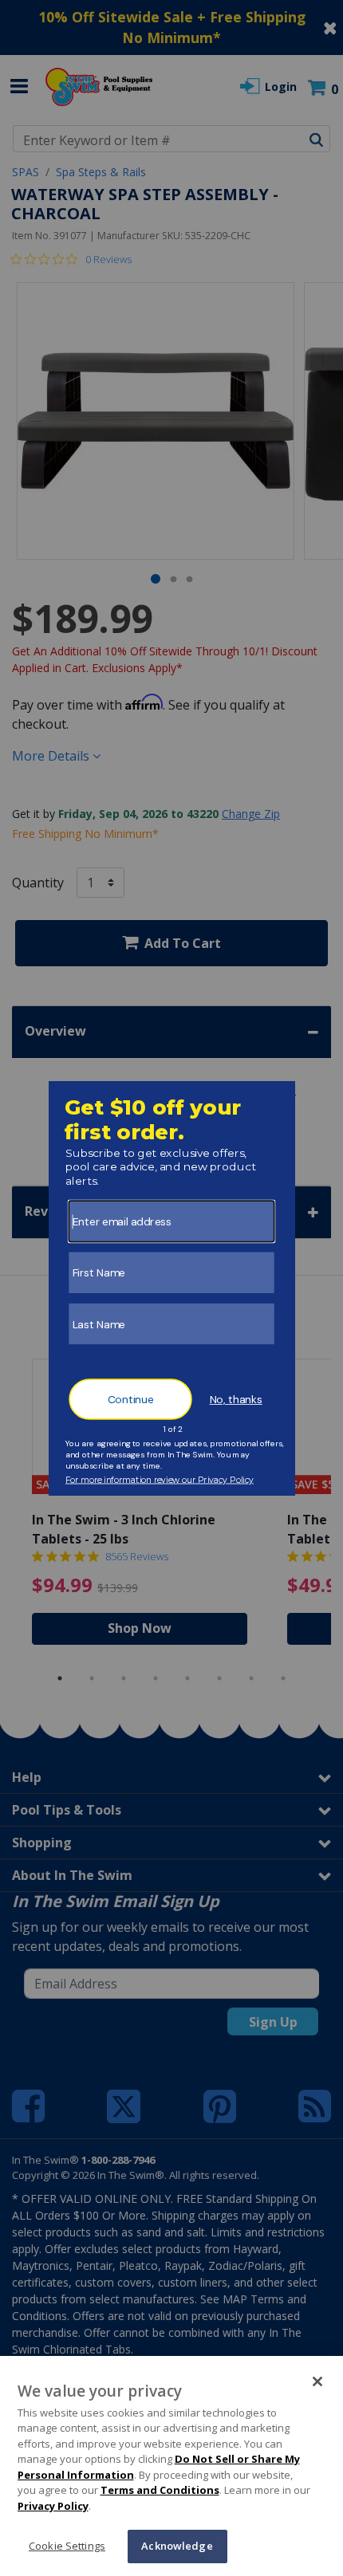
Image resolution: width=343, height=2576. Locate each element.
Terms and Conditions (160, 2490)
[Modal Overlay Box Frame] (172, 1288)
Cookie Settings (67, 2546)
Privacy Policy (53, 2506)
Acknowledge (177, 2546)
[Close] (317, 2381)
